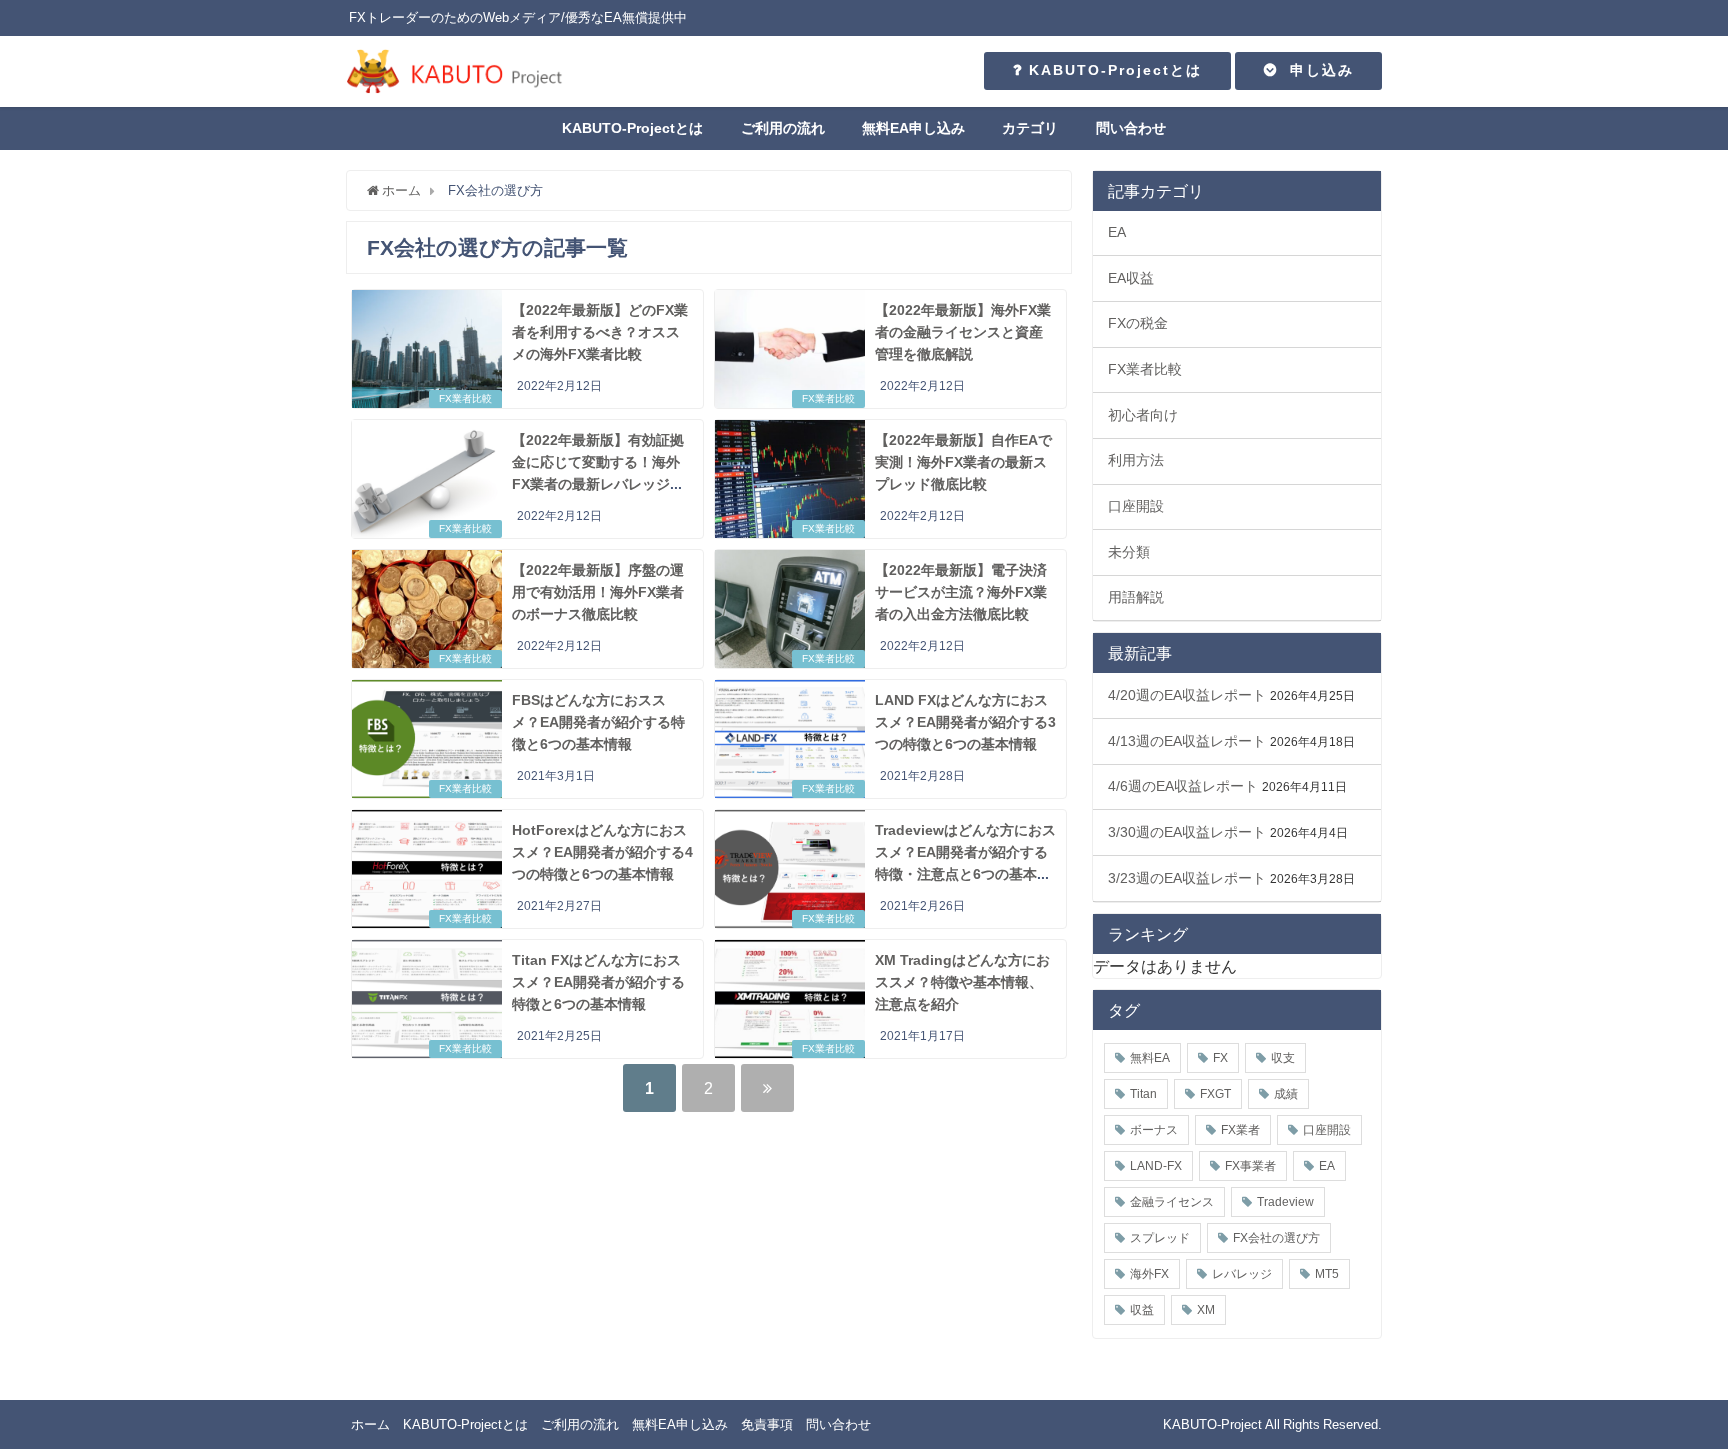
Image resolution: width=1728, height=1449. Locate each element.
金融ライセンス (1172, 1202)
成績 (1286, 1094)
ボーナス (1154, 1130)
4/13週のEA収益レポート (1187, 741)
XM (1206, 1310)
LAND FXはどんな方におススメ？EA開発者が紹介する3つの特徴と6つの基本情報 (965, 721)
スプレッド (1160, 1238)
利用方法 (1136, 460)
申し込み (1316, 70)
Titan (1143, 1094)
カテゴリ (1030, 128)
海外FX (1149, 1274)
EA (1117, 232)
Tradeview (1285, 1202)
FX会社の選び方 (1276, 1238)
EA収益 (1131, 278)
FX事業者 (1250, 1166)
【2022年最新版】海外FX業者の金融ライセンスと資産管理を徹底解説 (963, 331)
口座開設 (1136, 506)
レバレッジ (1242, 1274)
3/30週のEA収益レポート (1187, 832)
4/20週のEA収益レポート (1187, 695)
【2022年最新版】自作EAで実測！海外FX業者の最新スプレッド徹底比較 (963, 461)
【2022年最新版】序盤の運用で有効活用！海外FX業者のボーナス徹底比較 (598, 591)
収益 (1142, 1310)
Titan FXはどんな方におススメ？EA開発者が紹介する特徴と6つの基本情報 (598, 981)
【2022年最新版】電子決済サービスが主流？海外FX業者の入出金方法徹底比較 (961, 591)
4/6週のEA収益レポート (1183, 786)
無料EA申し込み (913, 128)
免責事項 (767, 1424)
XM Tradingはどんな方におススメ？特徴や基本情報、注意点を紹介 (962, 981)
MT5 (1327, 1274)
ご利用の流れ (783, 128)
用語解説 (1136, 597)
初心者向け (1143, 415)
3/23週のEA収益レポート (1187, 878)
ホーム (370, 1424)
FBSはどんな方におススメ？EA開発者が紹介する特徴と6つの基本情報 (598, 721)
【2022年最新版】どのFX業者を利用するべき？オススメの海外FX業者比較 (600, 331)
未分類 (1129, 552)
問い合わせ (1131, 128)
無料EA (1150, 1058)
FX (1220, 1058)
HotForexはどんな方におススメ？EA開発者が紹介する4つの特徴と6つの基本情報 (602, 851)
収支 (1283, 1058)
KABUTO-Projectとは (1112, 70)
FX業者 (1240, 1130)
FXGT (1215, 1094)
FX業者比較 (465, 398)
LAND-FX (1156, 1166)
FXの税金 (1138, 323)
